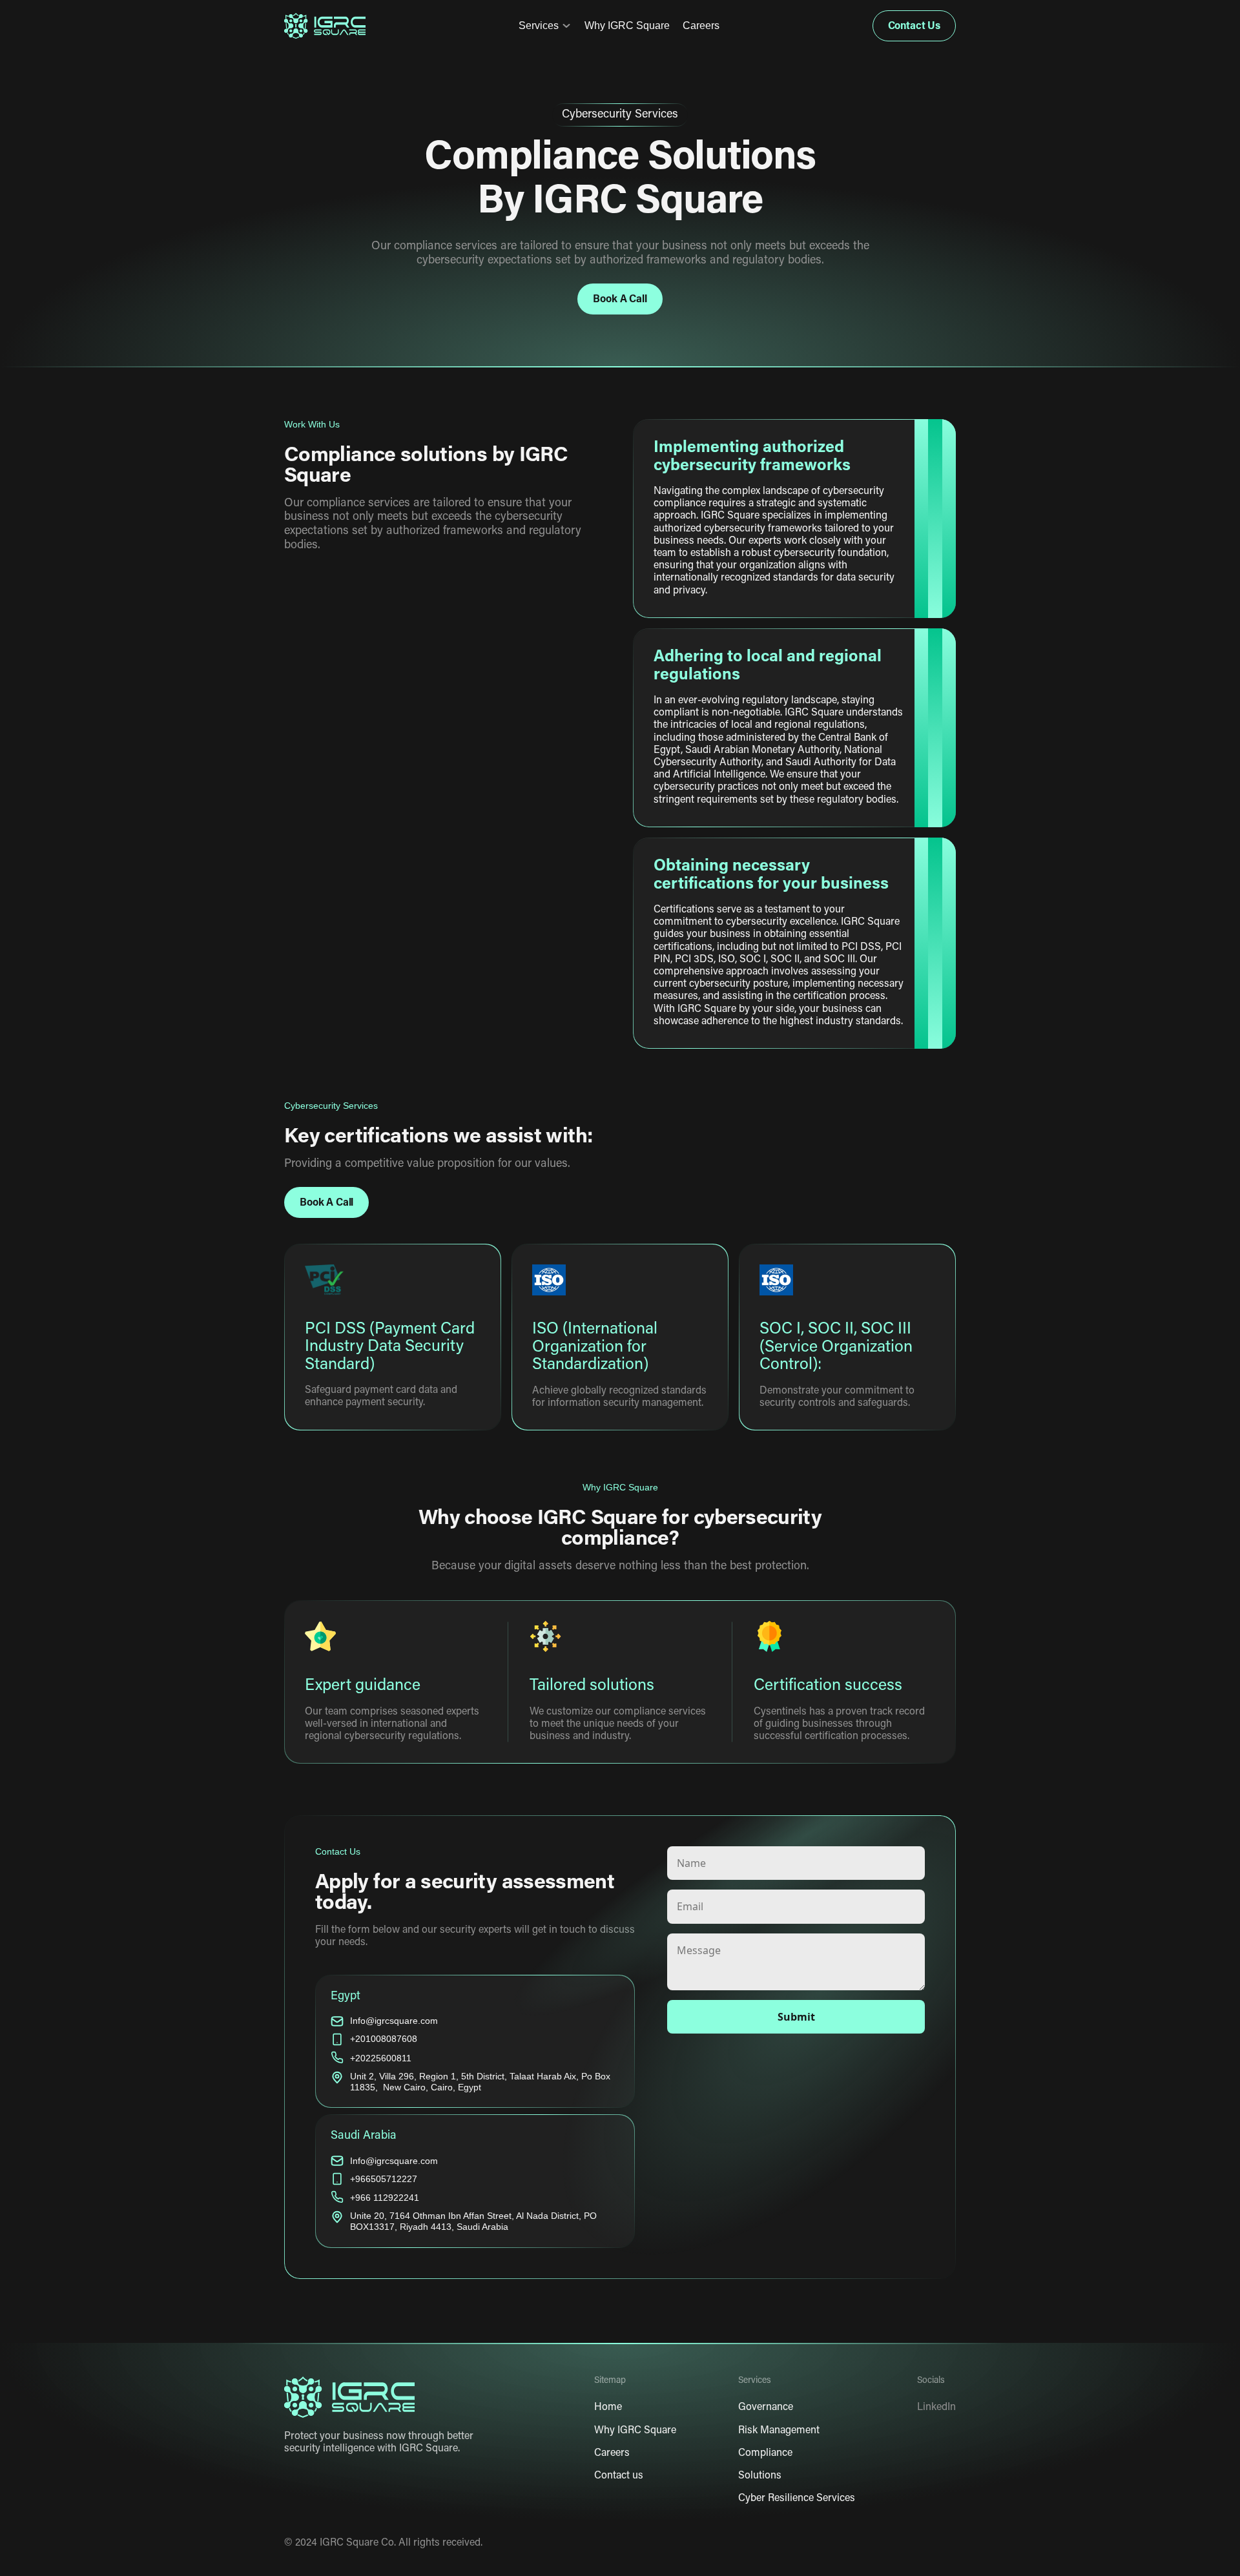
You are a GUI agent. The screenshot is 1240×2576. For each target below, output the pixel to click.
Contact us (619, 2476)
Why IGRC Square (627, 26)
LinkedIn (936, 2408)
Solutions (760, 2476)
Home (608, 2408)
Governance (766, 2408)
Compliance (765, 2453)
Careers (701, 26)
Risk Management (779, 2431)
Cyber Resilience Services (797, 2499)
